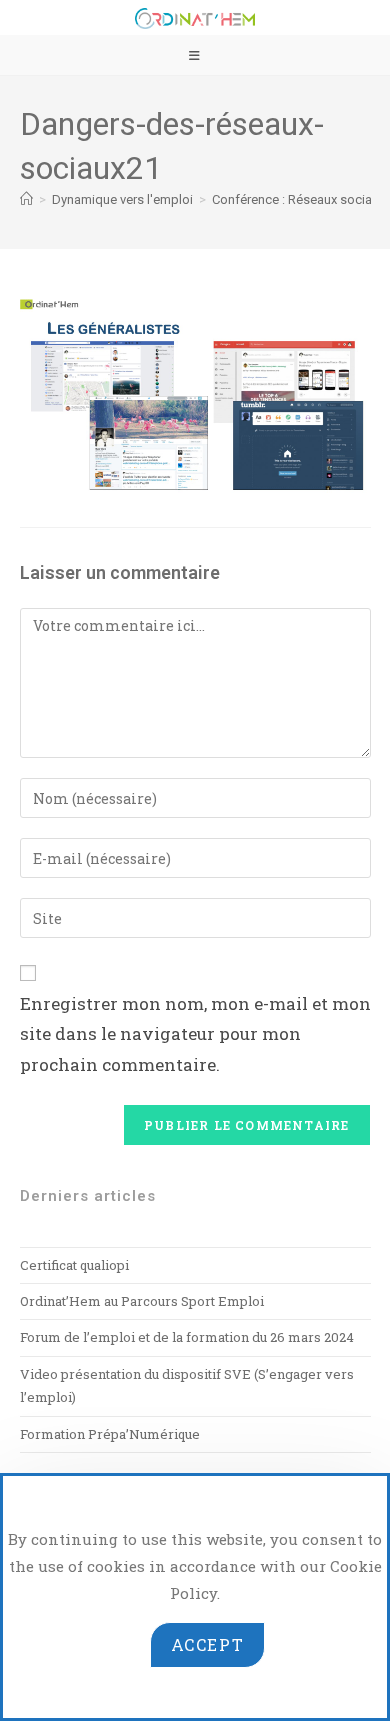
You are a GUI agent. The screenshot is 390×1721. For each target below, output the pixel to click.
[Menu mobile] (195, 55)
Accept (208, 1644)
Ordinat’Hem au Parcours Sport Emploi (142, 1301)
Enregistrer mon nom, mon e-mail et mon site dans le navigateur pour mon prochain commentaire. (195, 1034)
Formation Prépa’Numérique (110, 1434)
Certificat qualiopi (74, 1265)
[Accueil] (26, 199)
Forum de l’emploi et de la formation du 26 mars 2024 (187, 1337)
